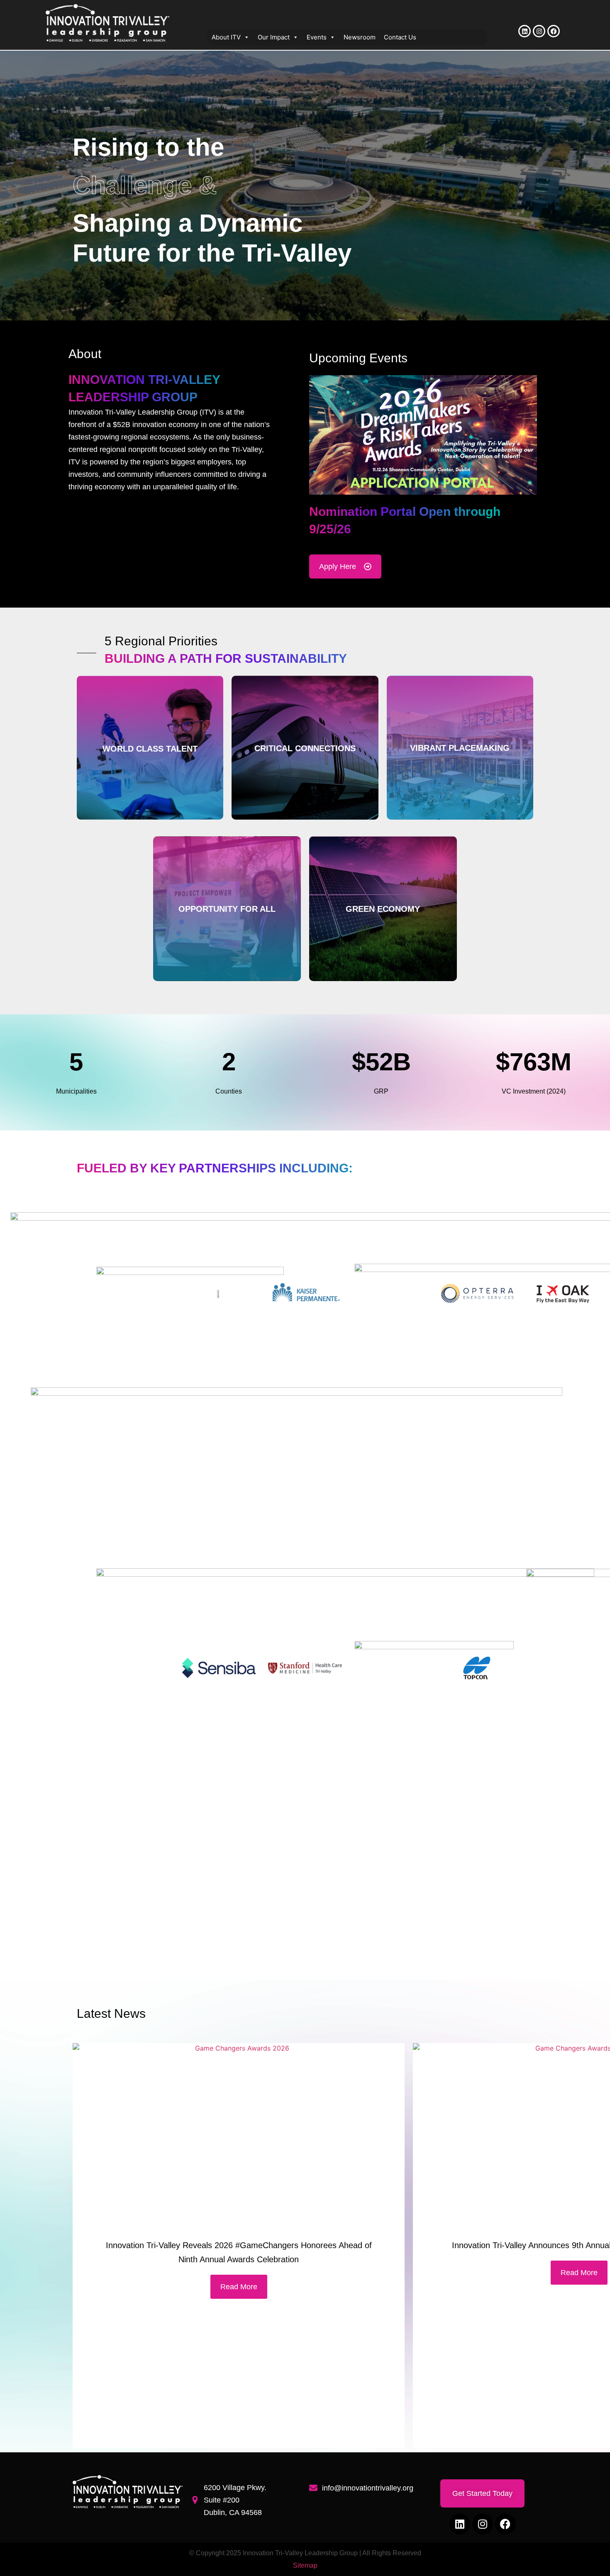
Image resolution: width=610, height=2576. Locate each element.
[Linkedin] (525, 31)
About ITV (226, 37)
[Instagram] (539, 31)
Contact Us (400, 37)
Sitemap (305, 2565)
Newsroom (360, 37)
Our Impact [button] (274, 37)
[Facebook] (554, 31)
